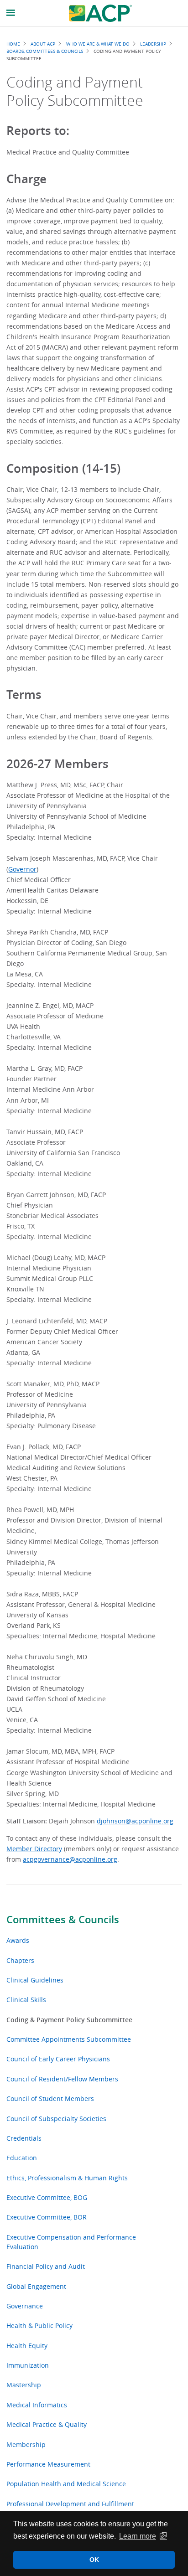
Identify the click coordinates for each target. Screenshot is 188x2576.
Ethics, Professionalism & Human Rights (67, 2178)
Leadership (153, 44)
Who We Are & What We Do (98, 44)
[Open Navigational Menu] (11, 13)
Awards (18, 1940)
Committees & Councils (63, 1920)
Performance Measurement (48, 2464)
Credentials (24, 2138)
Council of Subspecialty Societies (56, 2119)
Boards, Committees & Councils (45, 51)
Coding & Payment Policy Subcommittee (69, 2020)
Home (13, 44)
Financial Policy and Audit (46, 2266)
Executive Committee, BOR (47, 2217)
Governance (25, 2306)
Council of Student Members (50, 2098)
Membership (26, 2444)
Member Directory (34, 1849)
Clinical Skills (26, 2000)
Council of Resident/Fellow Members (62, 2079)
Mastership (24, 2385)
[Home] (100, 13)
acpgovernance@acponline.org (70, 1859)
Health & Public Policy (39, 2326)
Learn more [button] (138, 2536)
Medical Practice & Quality (47, 2424)
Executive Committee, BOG (47, 2197)
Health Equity (27, 2346)
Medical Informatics (37, 2405)
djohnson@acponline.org (135, 1821)
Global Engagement (36, 2286)
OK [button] (94, 2560)
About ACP (43, 44)
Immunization (28, 2365)
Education (22, 2158)
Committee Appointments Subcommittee (69, 2039)
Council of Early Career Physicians (58, 2059)
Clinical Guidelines (35, 1980)
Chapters (20, 1960)
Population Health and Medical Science (66, 2484)
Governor (22, 869)
